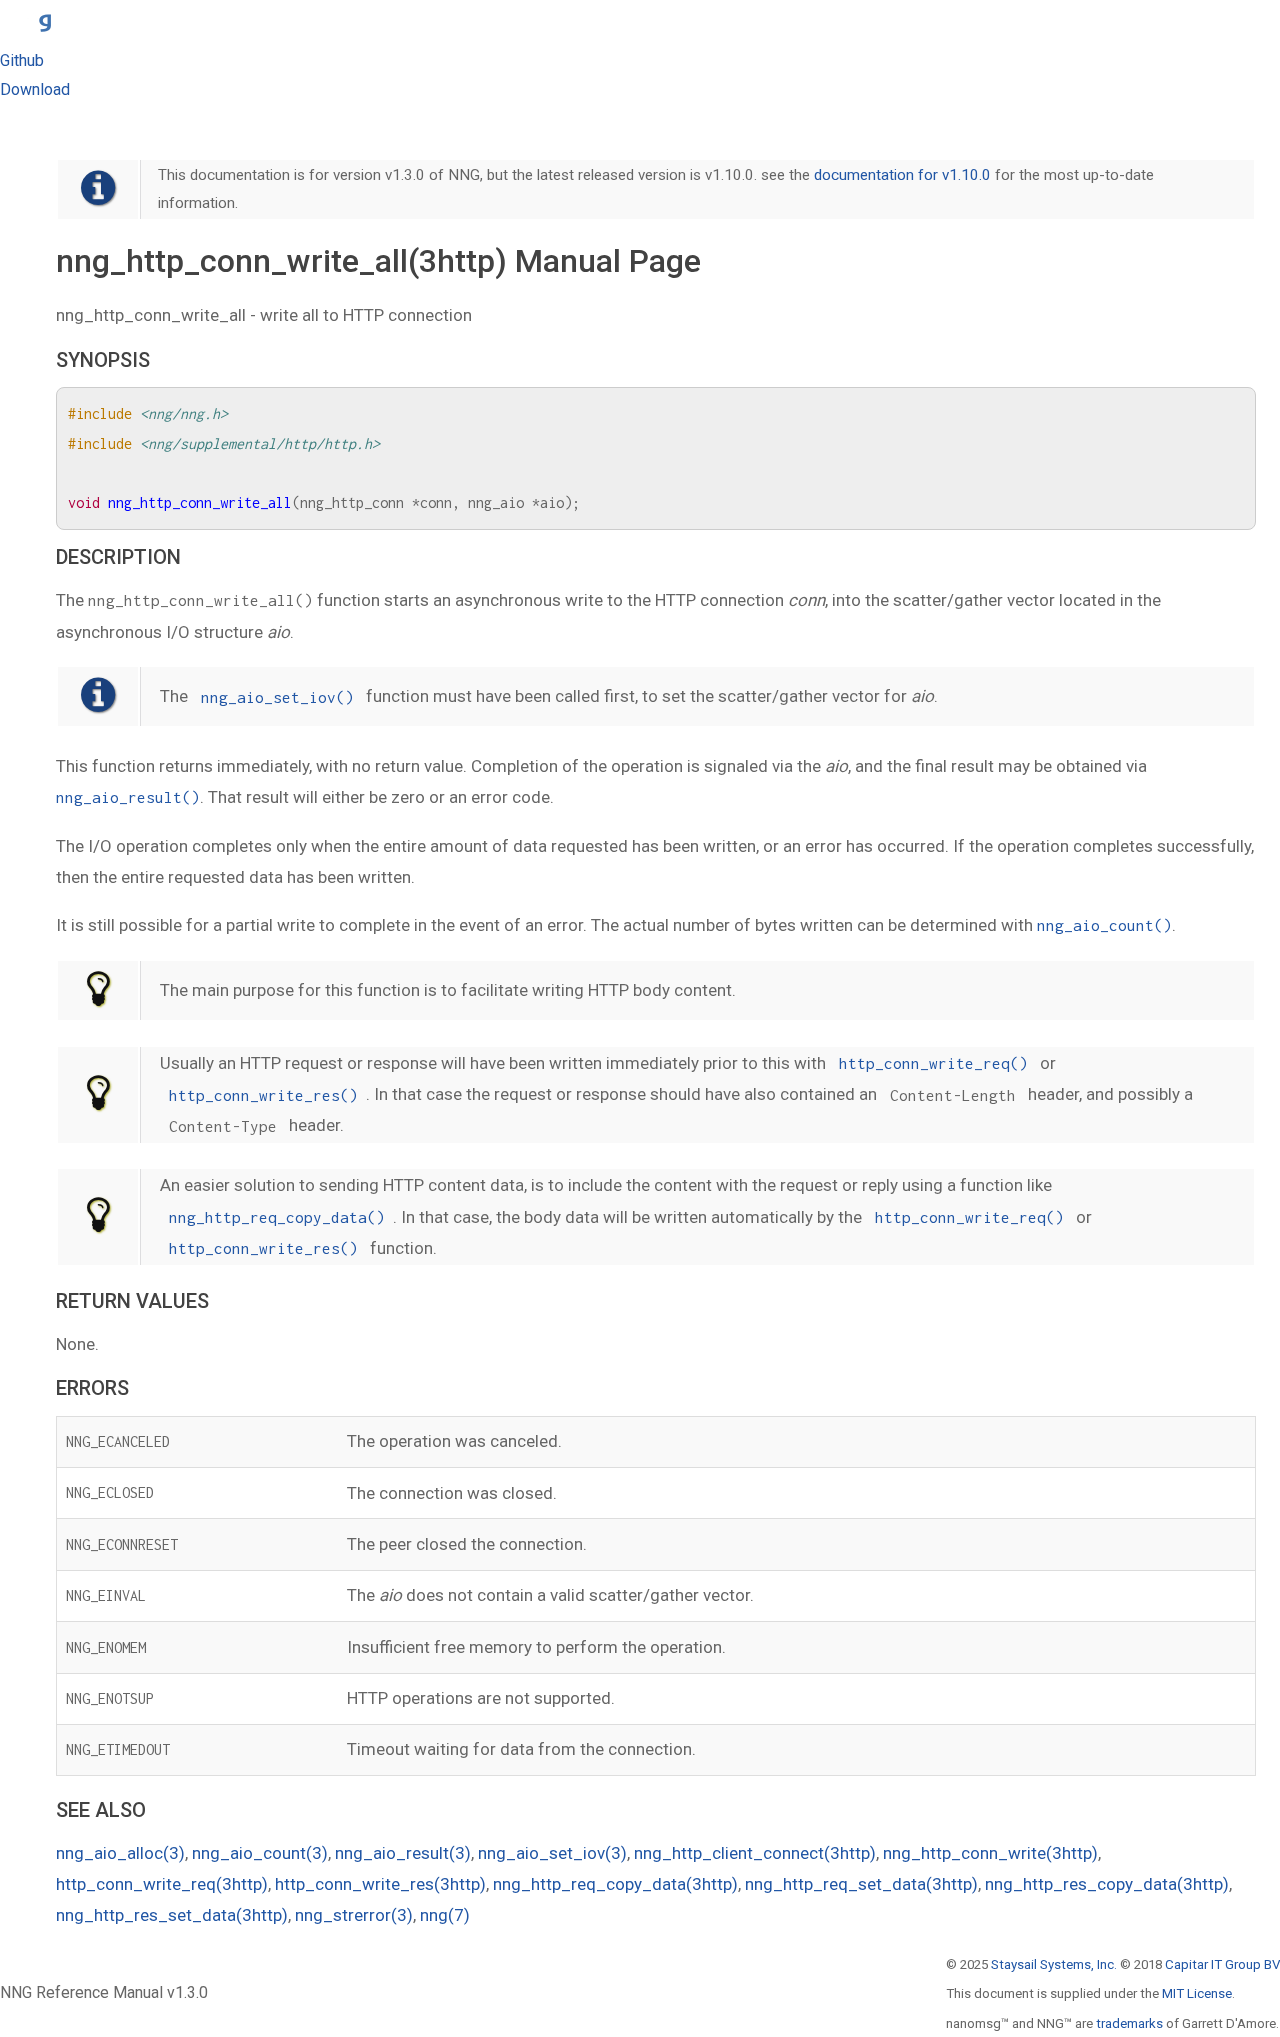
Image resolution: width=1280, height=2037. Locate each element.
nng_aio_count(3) (260, 1853)
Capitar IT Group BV (1222, 1964)
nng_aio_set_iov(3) (552, 1853)
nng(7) (445, 1915)
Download (35, 89)
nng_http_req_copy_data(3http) (615, 1884)
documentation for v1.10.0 (902, 175)
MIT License (1197, 1993)
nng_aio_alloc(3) (120, 1853)
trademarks (1129, 2023)
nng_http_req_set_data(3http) (861, 1884)
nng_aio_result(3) (403, 1853)
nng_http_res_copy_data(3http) (1107, 1884)
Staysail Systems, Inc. (1054, 1964)
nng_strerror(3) (354, 1915)
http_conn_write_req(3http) (162, 1884)
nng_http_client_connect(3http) (755, 1853)
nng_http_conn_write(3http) (990, 1853)
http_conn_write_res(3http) (380, 1884)
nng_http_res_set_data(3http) (172, 1915)
